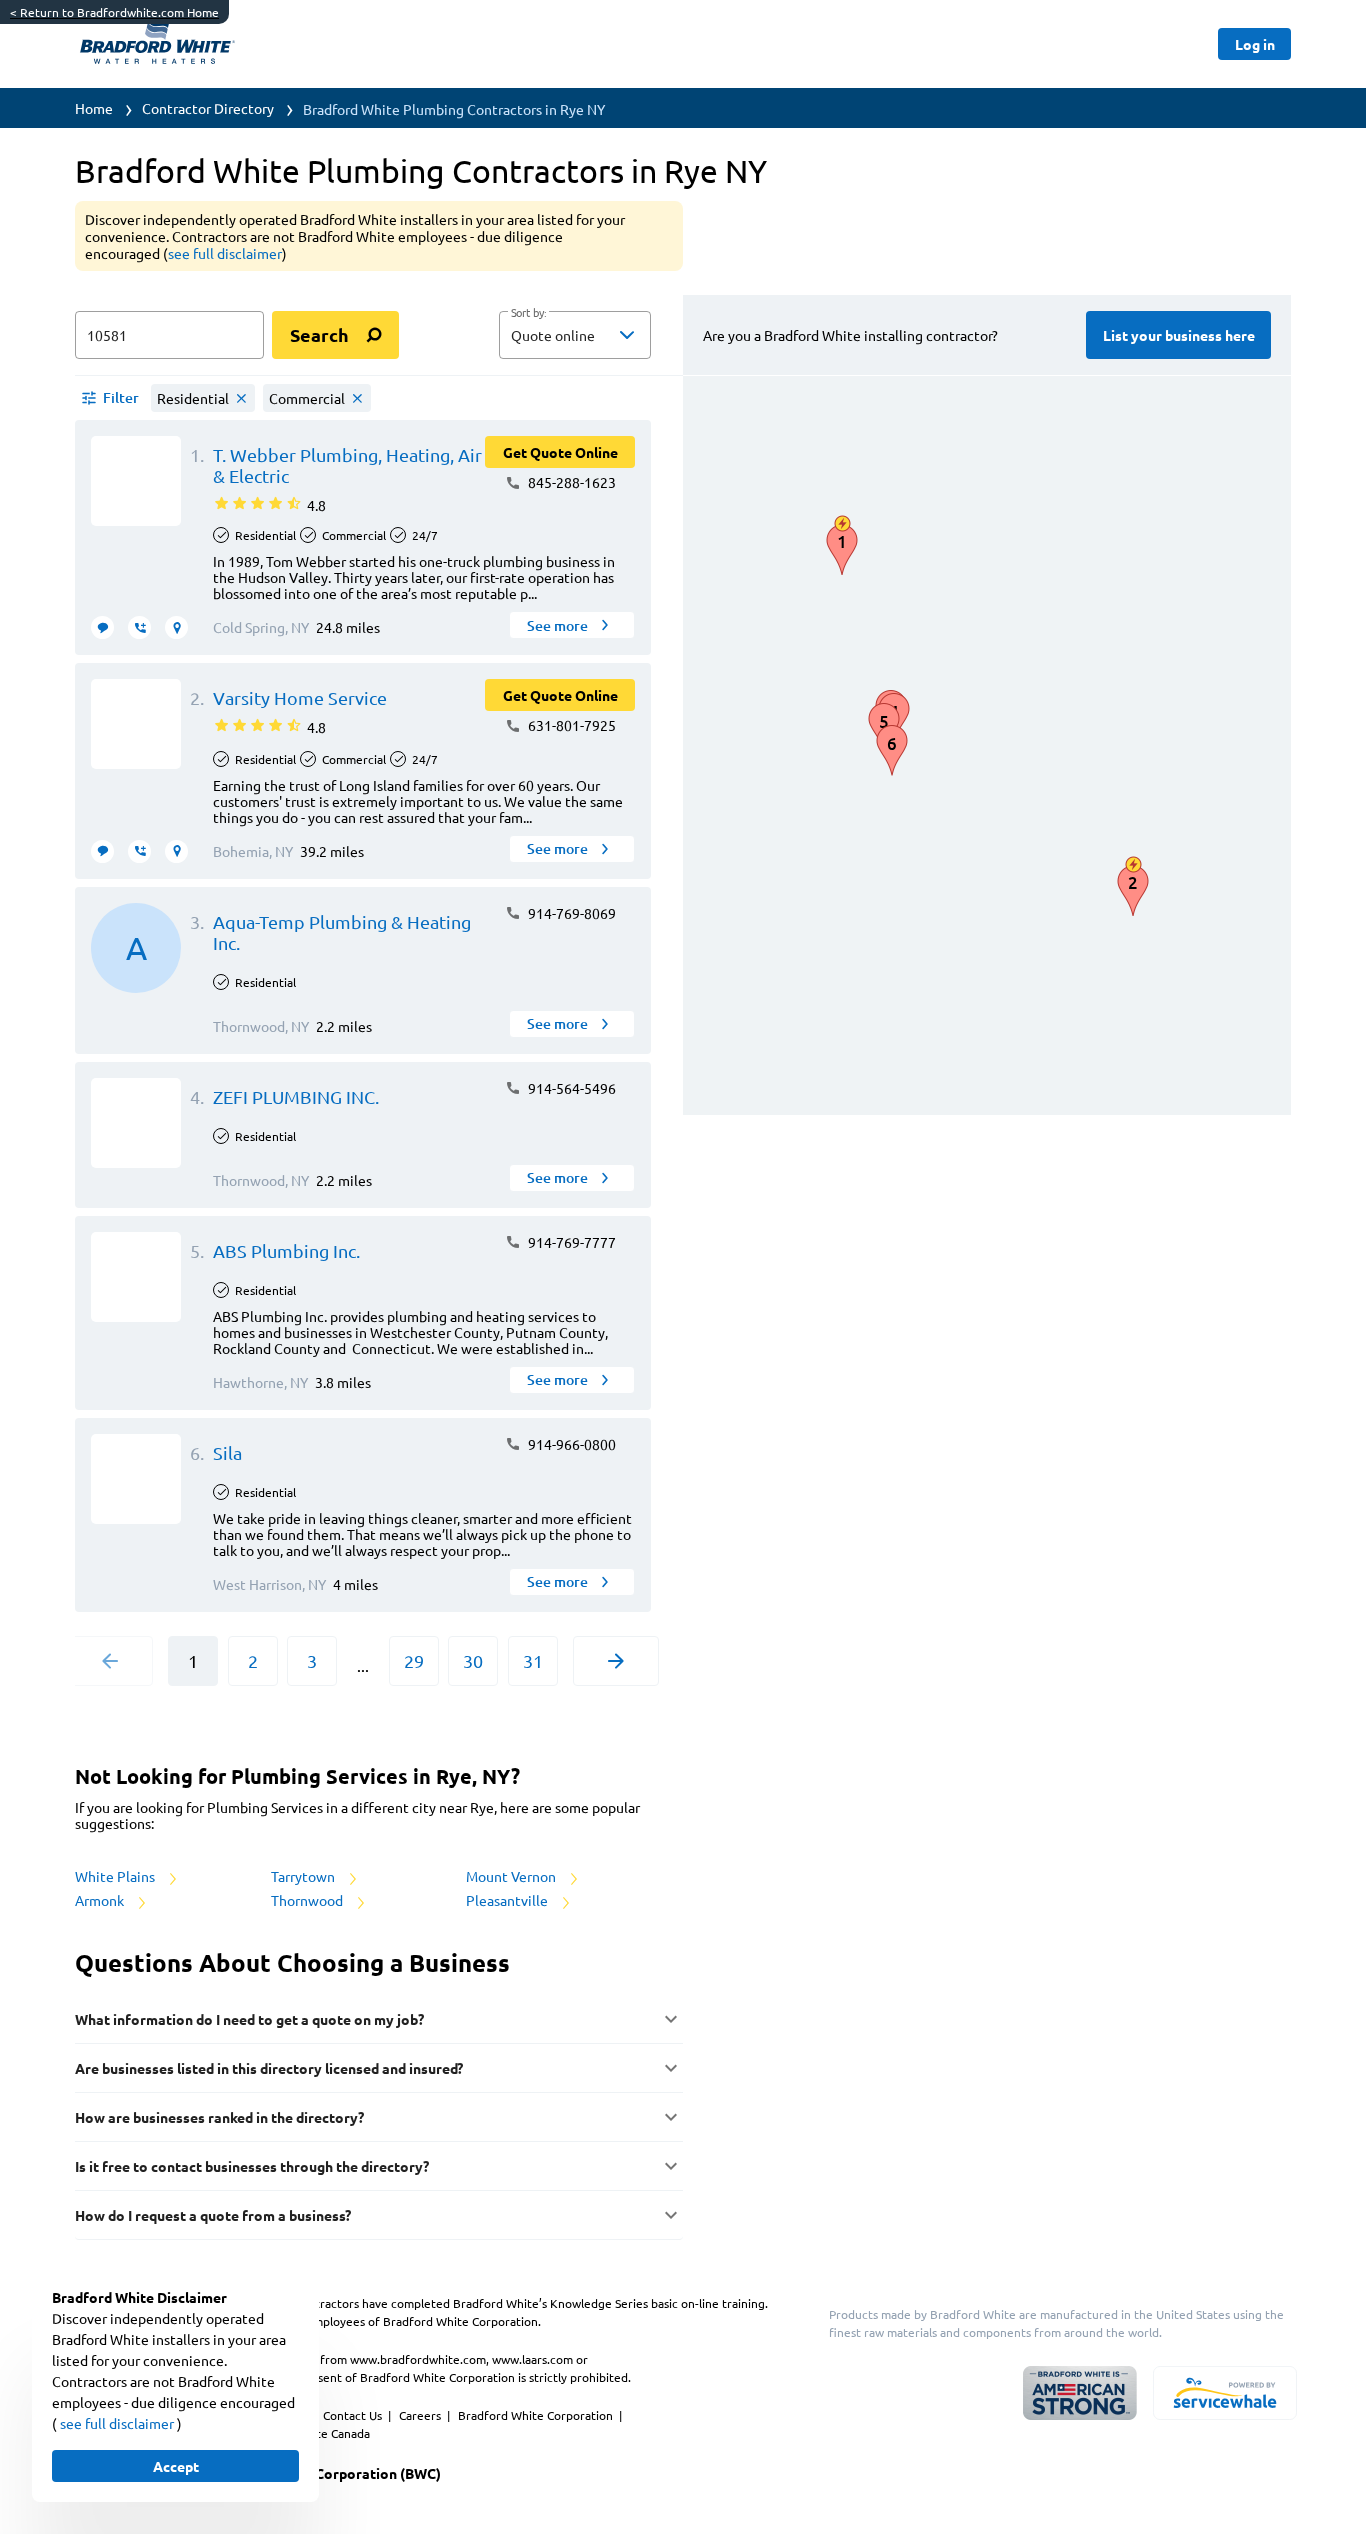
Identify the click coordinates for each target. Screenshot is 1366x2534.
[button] (575, 335)
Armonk (101, 1900)
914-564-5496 (570, 1088)
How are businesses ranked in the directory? (219, 2117)
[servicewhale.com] (1225, 2393)
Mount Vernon (512, 1876)
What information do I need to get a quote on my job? (249, 2019)
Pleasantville (508, 1900)
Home (94, 108)
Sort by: (528, 313)
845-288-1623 (570, 482)
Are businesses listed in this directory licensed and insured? (269, 2068)
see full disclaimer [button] (225, 253)
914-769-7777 (570, 1242)
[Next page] (616, 1661)
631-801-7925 (570, 725)
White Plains (116, 1876)
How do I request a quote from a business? (213, 2215)
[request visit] (176, 627)
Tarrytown (304, 1876)
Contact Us (354, 2415)
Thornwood (308, 1900)
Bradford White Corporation (537, 2415)
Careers (421, 2415)
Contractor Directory (208, 108)
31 (533, 1660)
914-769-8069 (570, 913)
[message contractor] (102, 627)
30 (473, 1660)
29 (414, 1660)
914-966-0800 (570, 1444)
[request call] (139, 627)
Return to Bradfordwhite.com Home (114, 12)
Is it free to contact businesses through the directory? (252, 2166)
